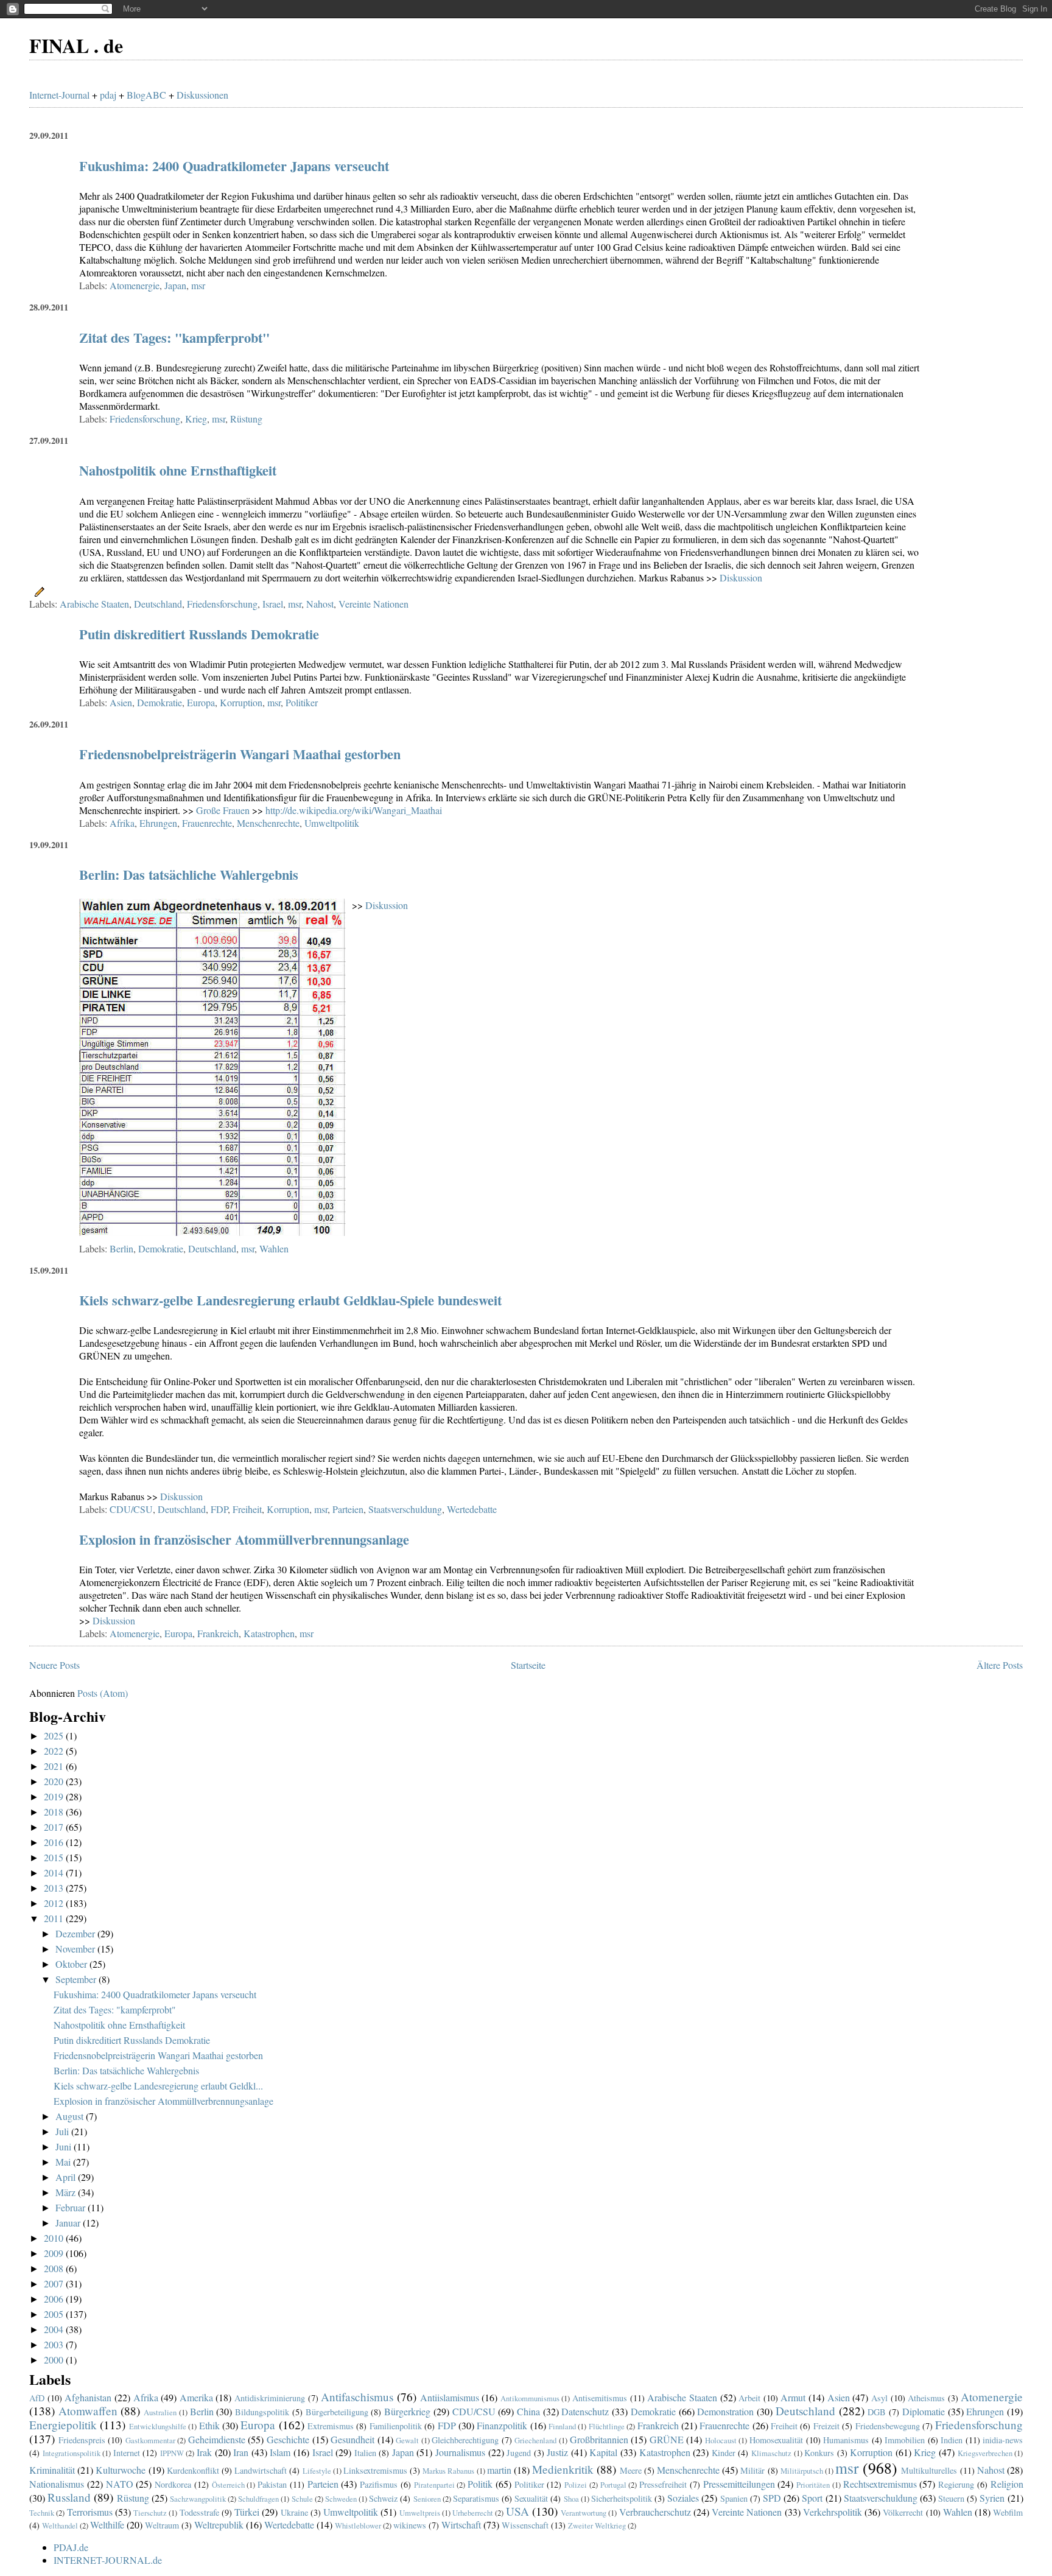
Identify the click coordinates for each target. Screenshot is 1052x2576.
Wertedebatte (472, 1509)
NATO (120, 2484)
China (528, 2411)
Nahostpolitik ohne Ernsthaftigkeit (178, 470)
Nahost (320, 604)
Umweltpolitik (332, 823)
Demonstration (725, 2411)
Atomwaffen (88, 2411)
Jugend (519, 2453)
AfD (37, 2398)
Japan (175, 285)
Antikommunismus (530, 2398)
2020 (55, 1781)
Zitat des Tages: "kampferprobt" (174, 338)
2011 (55, 1918)
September (77, 1979)
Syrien (992, 2498)
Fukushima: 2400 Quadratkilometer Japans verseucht (234, 166)
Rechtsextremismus (880, 2484)
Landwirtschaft (261, 2470)
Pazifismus (379, 2484)
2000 (55, 2360)
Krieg (196, 419)
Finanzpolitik (502, 2425)
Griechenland (535, 2440)
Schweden (341, 2499)
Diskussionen (202, 95)
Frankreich (218, 1633)
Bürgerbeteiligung (337, 2412)
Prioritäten (813, 2485)
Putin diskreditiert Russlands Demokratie (199, 634)
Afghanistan (88, 2397)
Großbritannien (599, 2439)
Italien (365, 2453)
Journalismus (460, 2452)
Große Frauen (223, 810)
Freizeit (826, 2426)
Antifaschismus (357, 2397)
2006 (55, 2299)
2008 (55, 2268)
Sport (812, 2498)
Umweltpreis (420, 2513)
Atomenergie (135, 285)
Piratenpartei (434, 2485)
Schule (302, 2499)
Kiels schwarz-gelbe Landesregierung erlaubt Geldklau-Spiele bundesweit (290, 1300)
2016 (55, 1842)
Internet (127, 2453)
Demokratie (160, 702)
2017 (55, 1827)
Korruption (241, 702)
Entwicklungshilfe (158, 2426)
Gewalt (407, 2440)
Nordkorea (173, 2484)
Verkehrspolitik (833, 2512)
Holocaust (721, 2440)
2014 (55, 1872)
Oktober (72, 1964)
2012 (55, 1903)
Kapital (603, 2452)
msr (198, 285)
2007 (55, 2283)
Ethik (209, 2425)
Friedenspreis (82, 2440)
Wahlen (274, 1248)
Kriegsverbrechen (985, 2453)
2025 (55, 1735)
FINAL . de (76, 45)
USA (517, 2511)
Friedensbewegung (888, 2426)
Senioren (427, 2499)
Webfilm (1008, 2512)
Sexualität (531, 2498)
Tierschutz (150, 2513)
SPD (772, 2498)
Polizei (576, 2485)
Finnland (562, 2426)
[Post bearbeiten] (37, 590)
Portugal (613, 2485)
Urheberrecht (473, 2513)
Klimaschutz (771, 2453)
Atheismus (926, 2398)
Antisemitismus (600, 2398)
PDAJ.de (71, 2547)
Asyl (879, 2398)
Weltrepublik (219, 2525)
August (71, 2116)
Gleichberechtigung (465, 2440)
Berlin (121, 1248)
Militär (752, 2470)
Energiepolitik (63, 2425)
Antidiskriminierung (270, 2398)
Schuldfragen (258, 2499)
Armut (793, 2397)
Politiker (302, 702)
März (67, 2192)
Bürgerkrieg (407, 2411)
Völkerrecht (903, 2512)
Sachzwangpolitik (198, 2499)
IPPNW (172, 2453)
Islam (280, 2452)
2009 (55, 2253)
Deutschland (158, 604)
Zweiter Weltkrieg (597, 2525)
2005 (55, 2314)
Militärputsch (802, 2471)
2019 (55, 1796)
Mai (64, 2162)
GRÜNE (667, 2439)
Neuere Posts (54, 1665)
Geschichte (288, 2439)
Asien (121, 702)
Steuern (951, 2498)
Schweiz (383, 2498)
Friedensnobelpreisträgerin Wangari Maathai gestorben (240, 754)
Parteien (348, 1509)
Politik (480, 2484)
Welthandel (60, 2525)
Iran (241, 2452)
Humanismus (846, 2440)
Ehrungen (158, 823)
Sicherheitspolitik (622, 2498)
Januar (69, 2223)
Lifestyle (317, 2471)
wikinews (410, 2525)
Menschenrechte (268, 823)
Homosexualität (776, 2440)
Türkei (247, 2512)
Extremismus (331, 2426)
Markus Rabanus (448, 2471)
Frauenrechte (207, 823)
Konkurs (819, 2453)
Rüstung (246, 419)
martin (499, 2470)
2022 (55, 1751)
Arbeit (749, 2398)
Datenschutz (585, 2411)
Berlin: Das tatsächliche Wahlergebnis (189, 875)
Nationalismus (57, 2484)
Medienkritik (563, 2469)
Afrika (122, 823)
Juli (63, 2131)
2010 (55, 2238)
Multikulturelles (929, 2470)
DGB (877, 2412)
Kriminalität (52, 2470)
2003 (55, 2344)
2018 (55, 1812)
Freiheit (247, 1509)
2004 (55, 2329)
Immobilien (905, 2440)
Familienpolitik (396, 2426)
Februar (72, 2207)
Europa (201, 702)
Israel (273, 604)
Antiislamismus (450, 2397)
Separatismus (476, 2498)
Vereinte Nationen (373, 604)
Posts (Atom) (103, 1693)
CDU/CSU (131, 1509)
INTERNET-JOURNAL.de (108, 2560)
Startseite (528, 1665)
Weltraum (162, 2525)
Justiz (557, 2452)
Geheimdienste (217, 2439)
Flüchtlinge (607, 2426)
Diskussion (741, 577)
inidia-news (1003, 2440)
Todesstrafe (199, 2512)
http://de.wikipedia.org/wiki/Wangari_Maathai (354, 810)
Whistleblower (358, 2525)
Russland (69, 2497)
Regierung (956, 2484)
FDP (219, 1509)
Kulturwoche (121, 2470)
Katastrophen (269, 1633)
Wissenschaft (525, 2525)
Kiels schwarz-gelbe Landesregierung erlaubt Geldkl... (158, 2086)
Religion (1007, 2484)
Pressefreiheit (663, 2484)
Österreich (228, 2485)
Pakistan (272, 2484)
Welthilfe (107, 2525)
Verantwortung (584, 2513)
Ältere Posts (1000, 1665)
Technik (42, 2513)
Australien (160, 2412)
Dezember (76, 1933)
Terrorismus (90, 2512)
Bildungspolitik (262, 2412)
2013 (55, 1888)
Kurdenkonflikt (193, 2470)
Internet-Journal (59, 95)
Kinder (724, 2453)
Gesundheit (352, 2439)
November (76, 1949)
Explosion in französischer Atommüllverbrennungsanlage (244, 1539)
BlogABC (146, 95)
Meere (631, 2470)
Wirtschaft (461, 2525)
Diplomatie (924, 2411)
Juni (65, 2146)
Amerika (196, 2397)
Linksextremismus (375, 2470)
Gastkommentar (150, 2440)
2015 (55, 1857)
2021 (55, 1766)
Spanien (734, 2498)
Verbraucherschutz (655, 2512)
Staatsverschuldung (405, 1509)
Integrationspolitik (72, 2453)
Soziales (683, 2498)
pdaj (108, 95)
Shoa (571, 2499)
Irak (204, 2452)
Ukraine (294, 2512)
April (67, 2177)
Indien (952, 2440)
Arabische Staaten (94, 604)
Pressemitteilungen (739, 2484)
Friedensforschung (145, 419)
